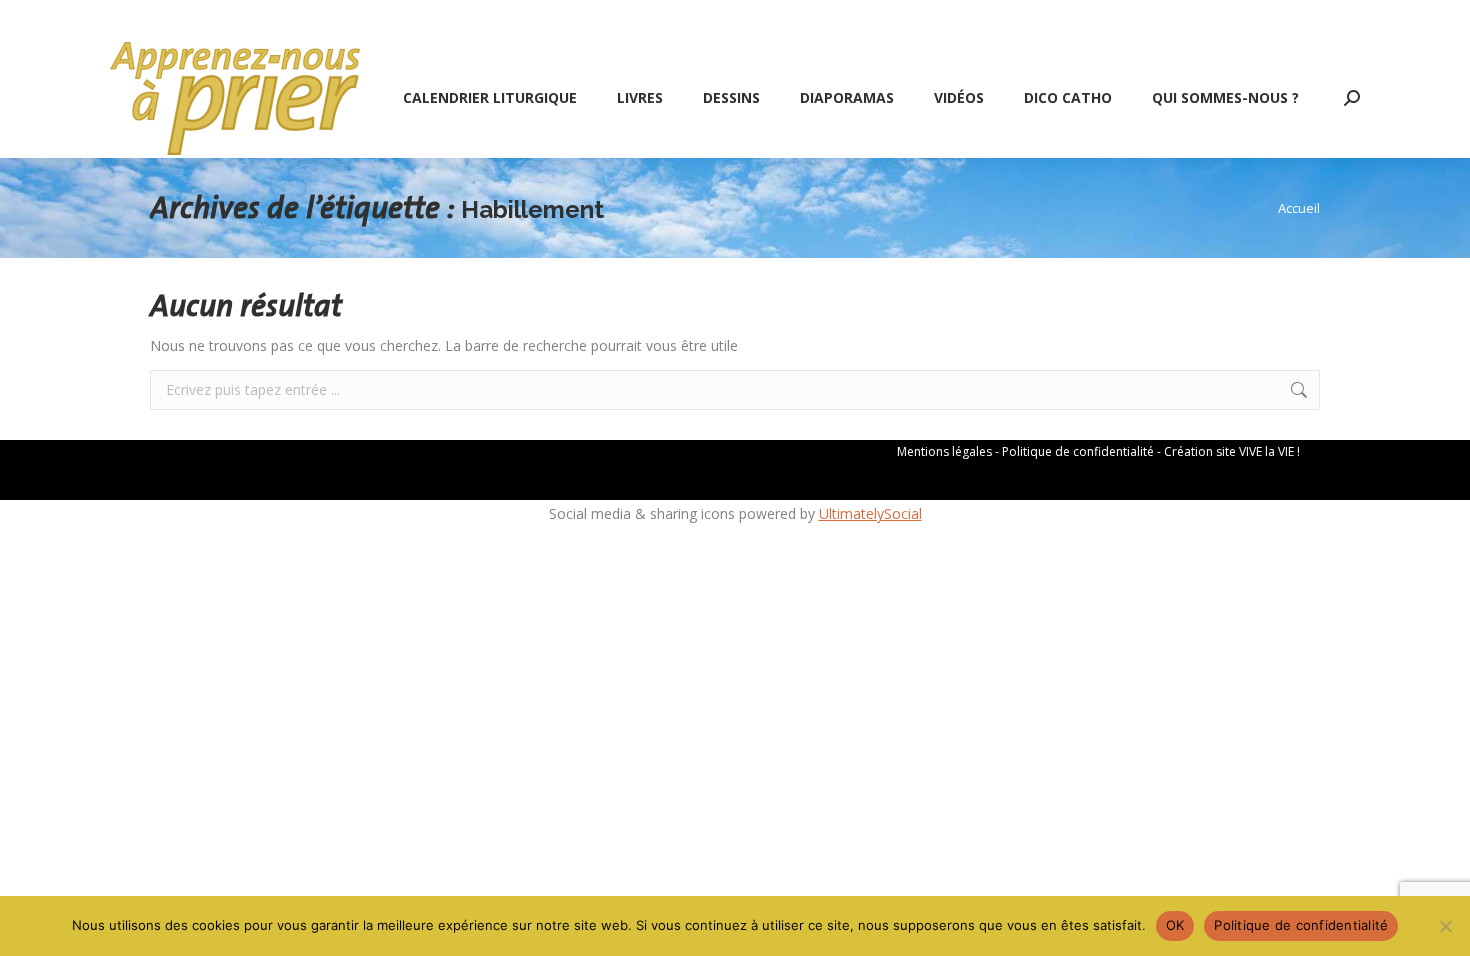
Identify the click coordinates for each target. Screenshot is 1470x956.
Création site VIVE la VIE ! (1232, 451)
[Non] (1445, 926)
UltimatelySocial (870, 513)
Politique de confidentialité (1301, 925)
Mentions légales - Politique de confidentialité (1025, 451)
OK (1175, 925)
